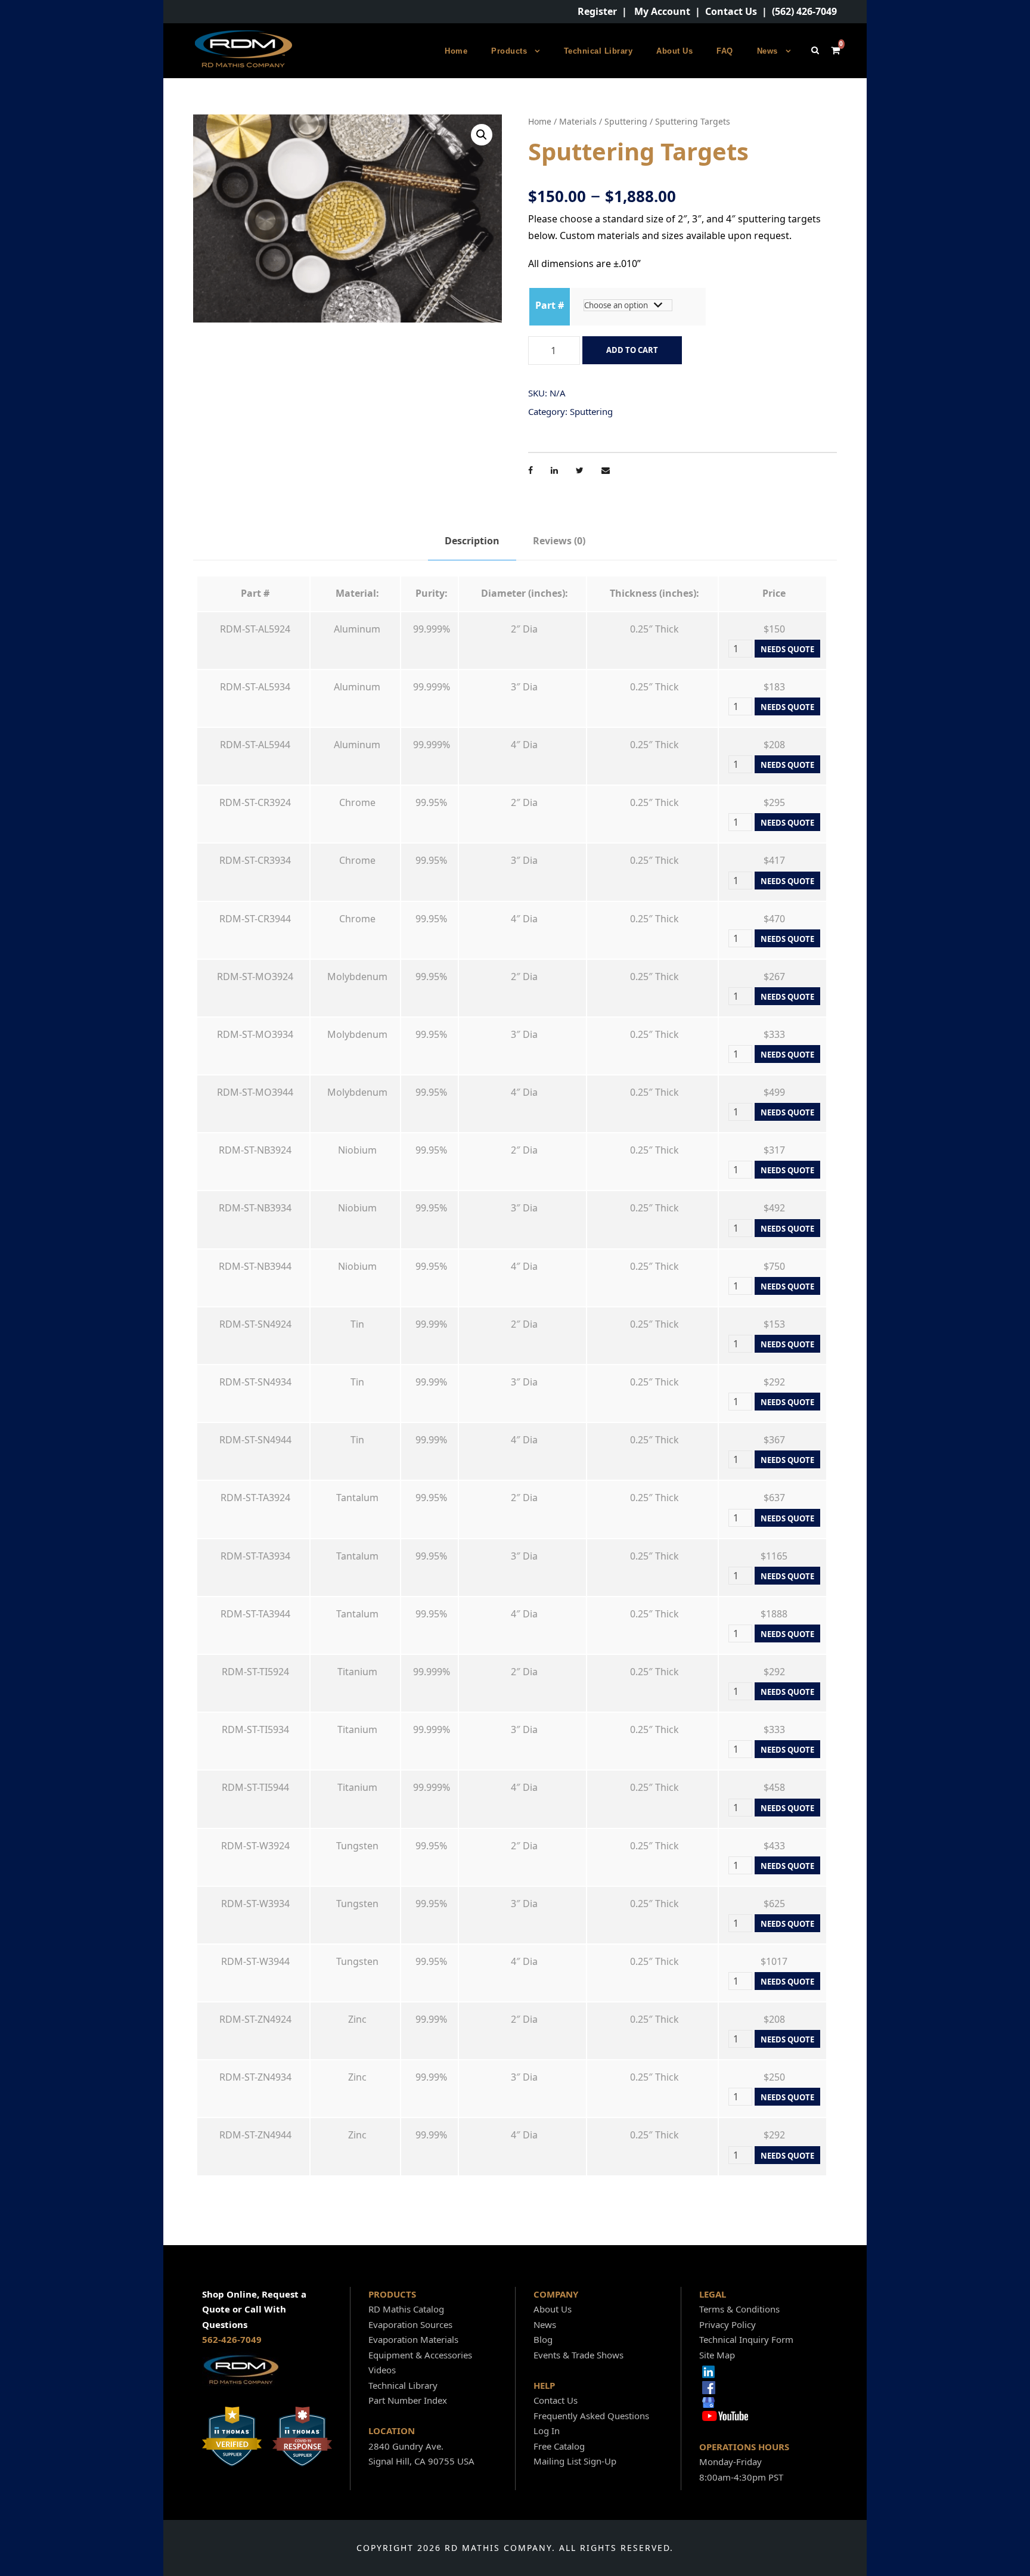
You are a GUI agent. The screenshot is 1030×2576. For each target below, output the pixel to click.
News (767, 51)
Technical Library (598, 51)
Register (597, 11)
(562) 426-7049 (804, 11)
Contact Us (731, 11)
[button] (482, 135)
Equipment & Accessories (420, 2355)
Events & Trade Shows (578, 2355)
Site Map (717, 2355)
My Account (662, 11)
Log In (547, 2431)
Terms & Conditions (739, 2309)
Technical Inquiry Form (746, 2339)
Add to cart (632, 350)
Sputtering (626, 121)
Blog (543, 2339)
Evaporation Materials (413, 2339)
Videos (382, 2370)
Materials (578, 121)
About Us (674, 51)
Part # (550, 305)
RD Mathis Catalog (406, 2309)
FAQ (725, 51)
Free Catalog (559, 2446)
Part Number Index (408, 2400)
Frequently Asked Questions (591, 2416)
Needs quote (787, 649)
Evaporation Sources (410, 2324)
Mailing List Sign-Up (575, 2461)
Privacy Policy (727, 2324)
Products (509, 51)
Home (456, 51)
